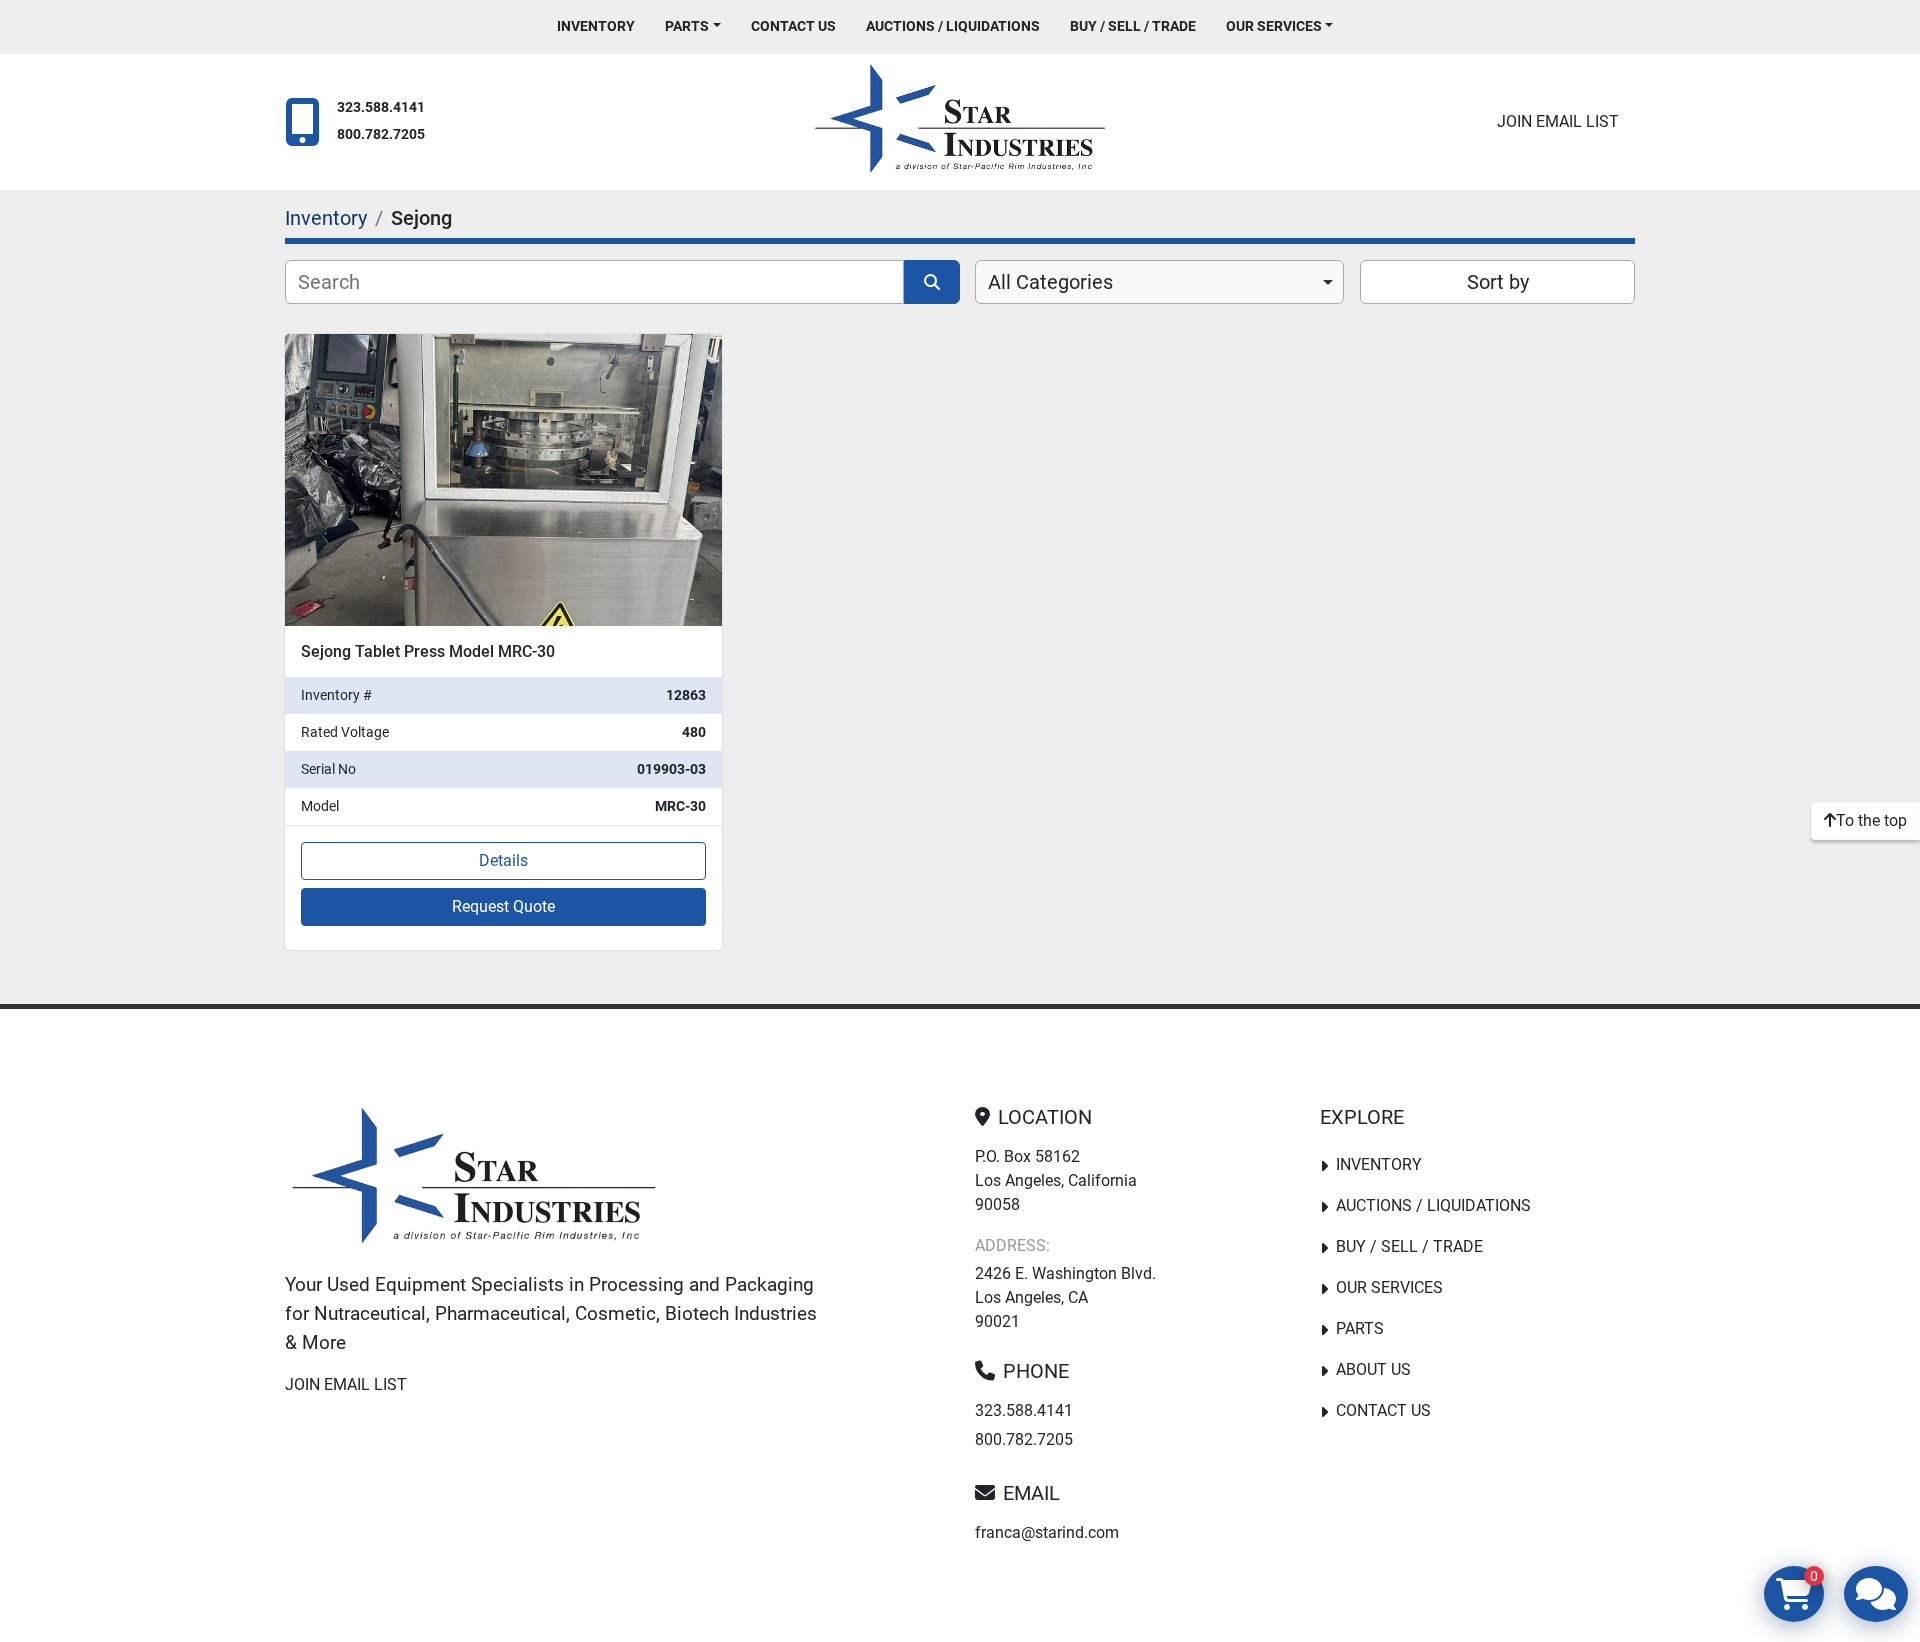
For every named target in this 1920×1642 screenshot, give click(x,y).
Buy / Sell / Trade (1133, 26)
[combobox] (1159, 282)
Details (503, 860)
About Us (1373, 1369)
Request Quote (503, 906)
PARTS (687, 26)
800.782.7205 (381, 134)
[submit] (932, 282)
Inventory (596, 26)
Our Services (1274, 26)
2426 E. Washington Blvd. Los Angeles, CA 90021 (1065, 1297)
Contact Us (793, 26)
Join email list (1558, 121)
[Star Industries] (474, 1180)
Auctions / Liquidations (953, 26)
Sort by (1498, 282)
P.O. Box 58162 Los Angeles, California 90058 (1056, 1180)
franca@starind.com (1047, 1532)
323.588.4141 (381, 107)
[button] (693, 26)
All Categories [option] (1050, 282)
